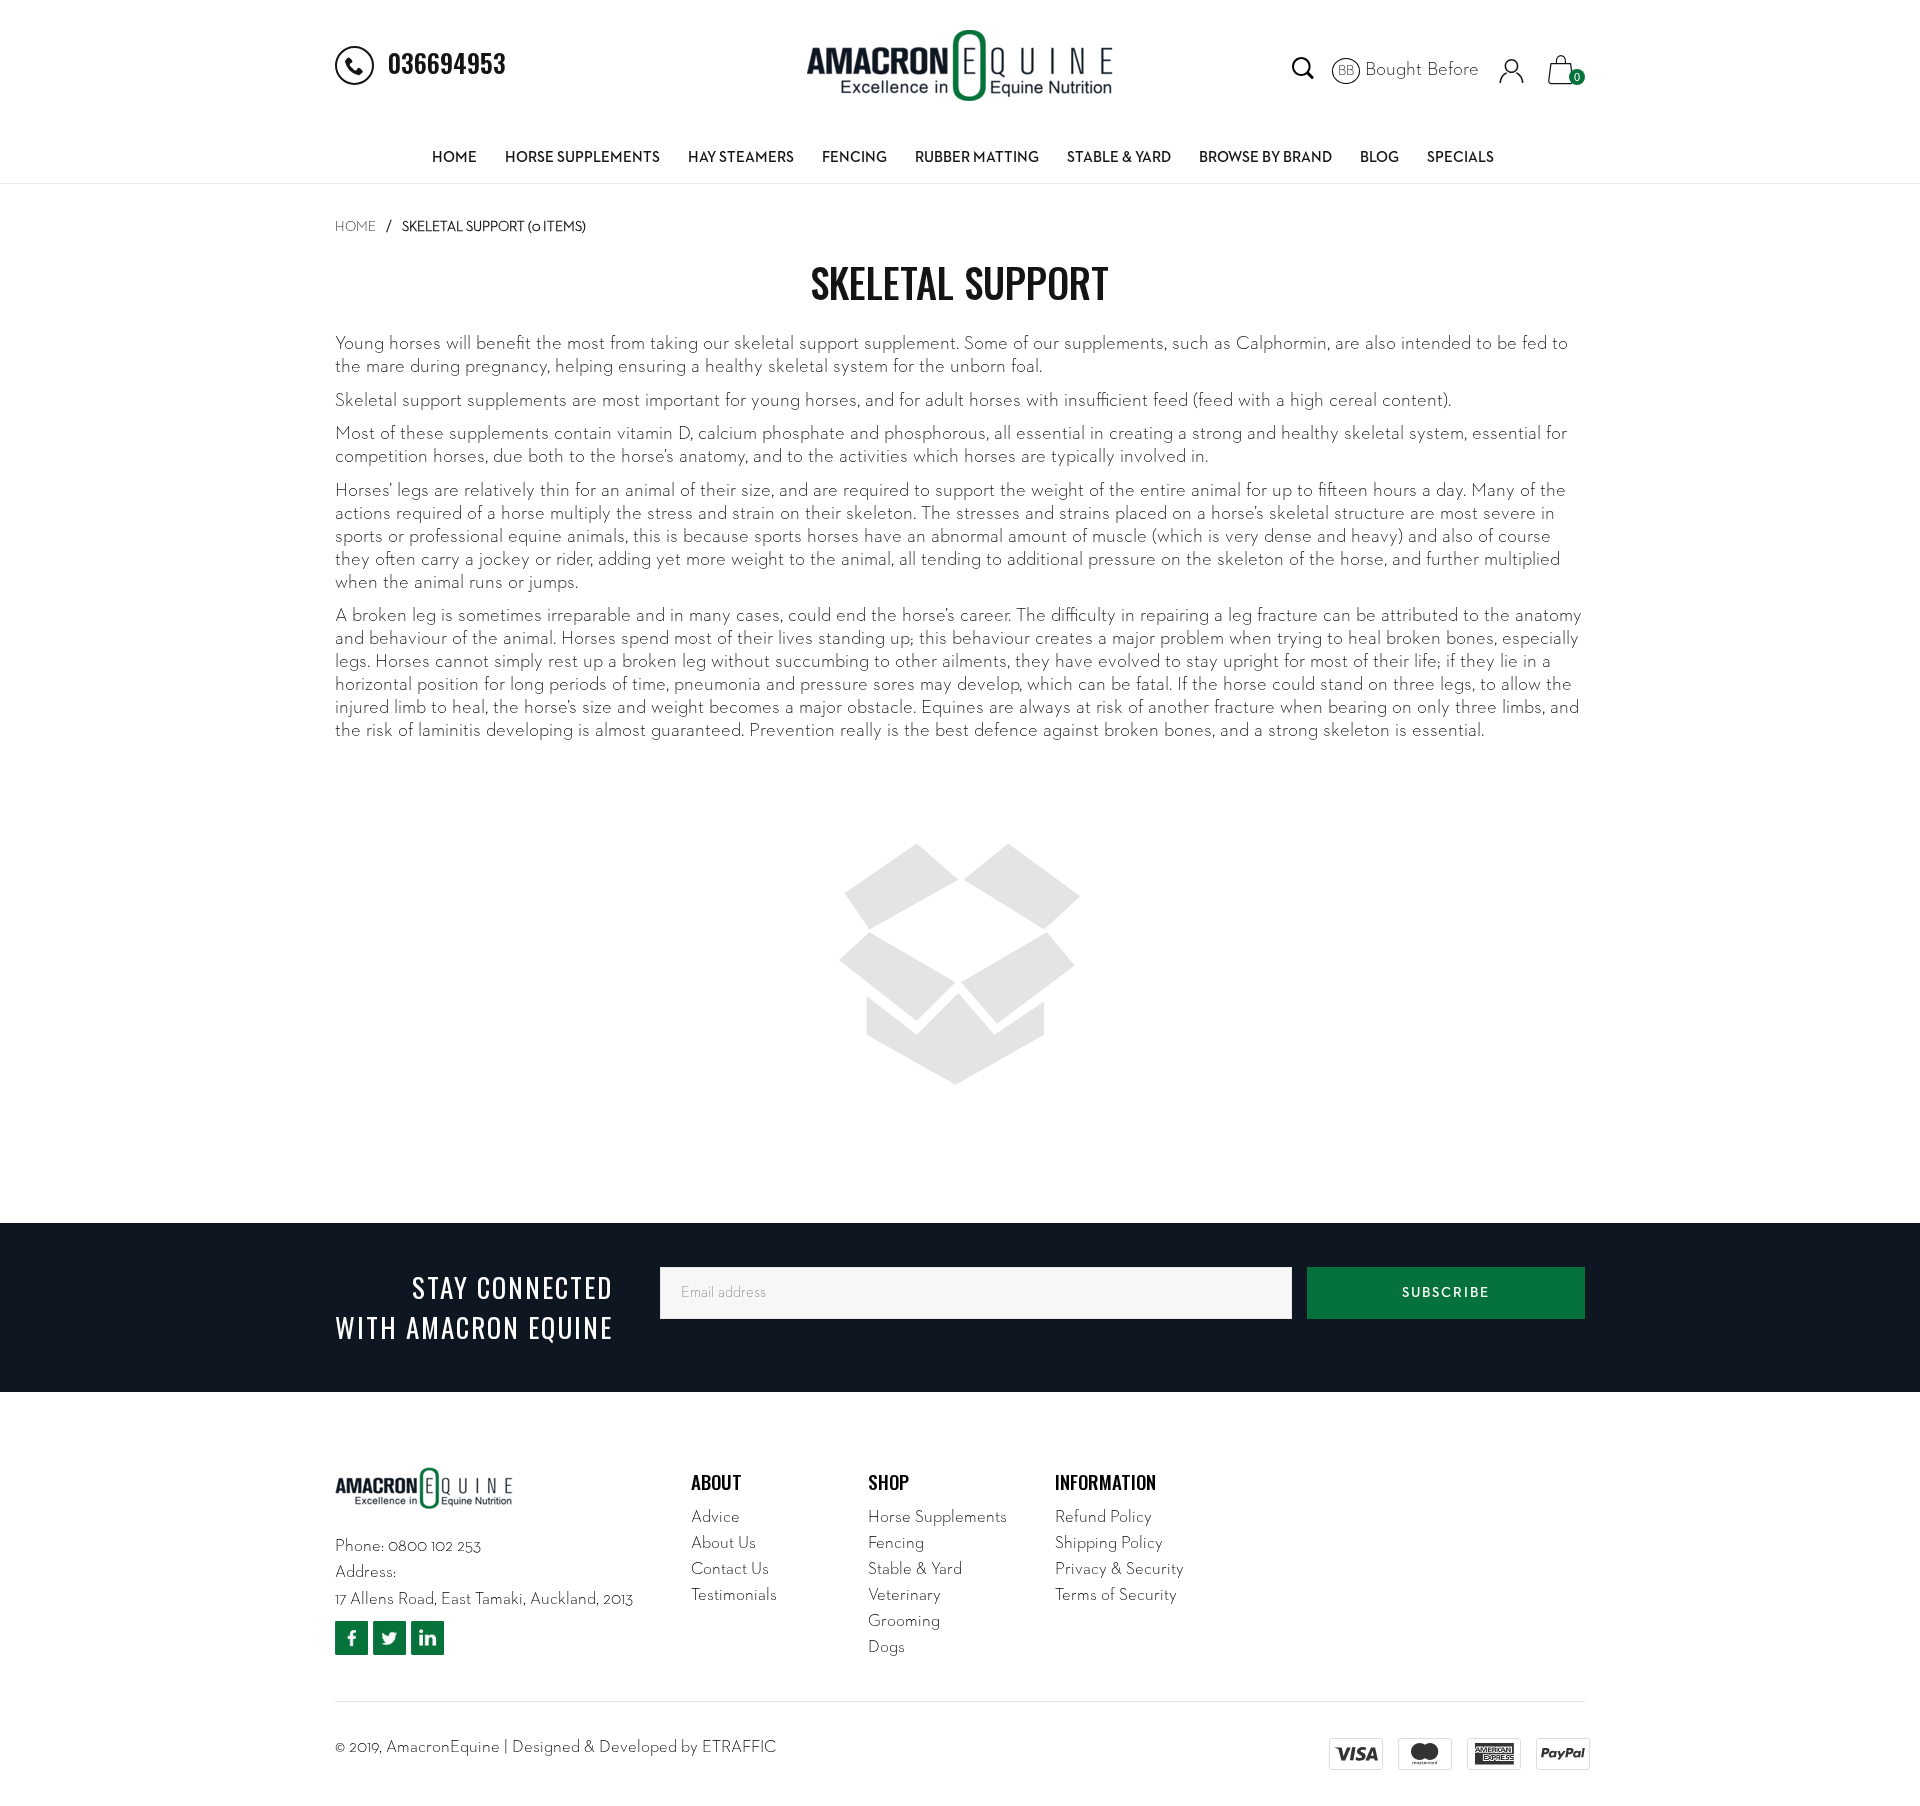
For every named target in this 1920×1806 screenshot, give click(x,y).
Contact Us (730, 1569)
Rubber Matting (977, 157)
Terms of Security (1116, 1595)
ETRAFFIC (739, 1747)
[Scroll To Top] (1865, 1648)
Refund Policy (1103, 1517)
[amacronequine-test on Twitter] (389, 1638)
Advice (715, 1517)
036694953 (447, 62)
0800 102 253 (434, 1546)
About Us (723, 1543)
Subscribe (1446, 1293)
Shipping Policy (1109, 1543)
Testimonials (734, 1595)
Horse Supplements (582, 157)
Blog (1379, 157)
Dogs (886, 1647)
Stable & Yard (1119, 157)
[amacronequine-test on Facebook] (351, 1638)
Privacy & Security (1119, 1569)
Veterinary (904, 1595)
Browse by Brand (1265, 157)
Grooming (904, 1621)
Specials (1460, 157)
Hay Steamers (741, 157)
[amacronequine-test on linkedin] (427, 1638)
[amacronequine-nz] (960, 65)
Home (454, 157)
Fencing (854, 157)
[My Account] (1511, 70)
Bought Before (1408, 69)
